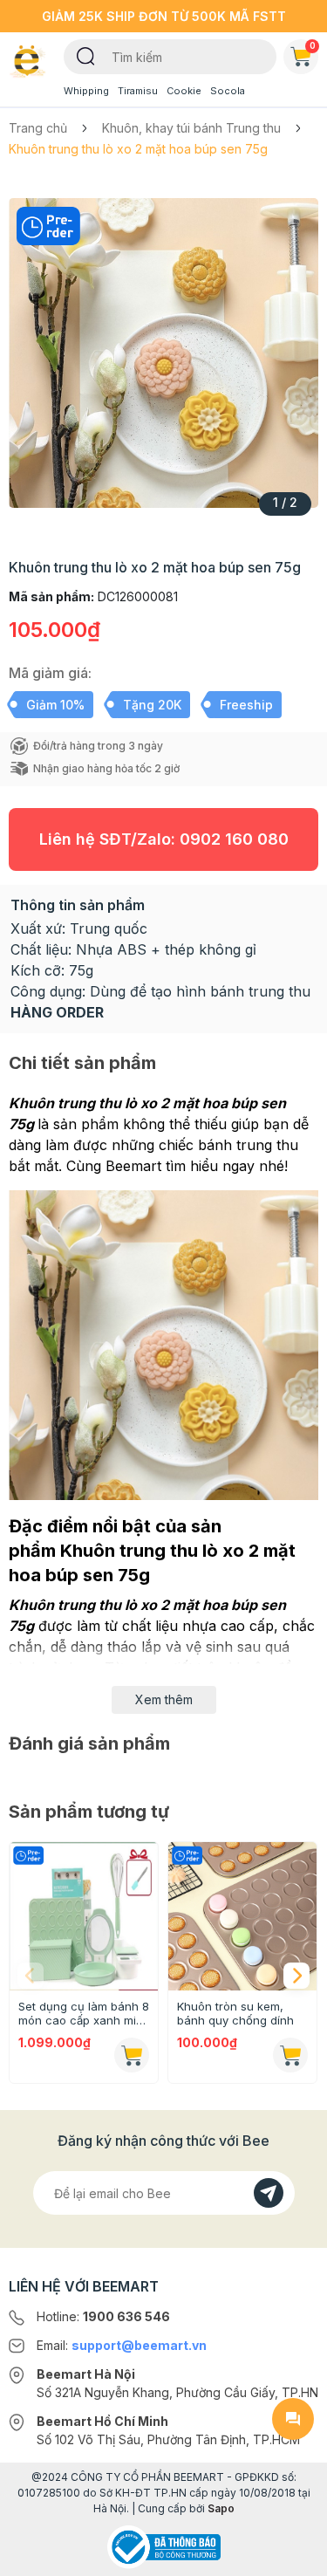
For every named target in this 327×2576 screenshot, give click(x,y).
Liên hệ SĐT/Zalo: (164, 839)
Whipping (86, 91)
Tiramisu (138, 91)
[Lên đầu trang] (293, 2555)
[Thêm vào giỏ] (132, 2055)
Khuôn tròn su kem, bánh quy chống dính (235, 2013)
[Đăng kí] (269, 2193)
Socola (228, 91)
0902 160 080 (234, 839)
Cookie (184, 91)
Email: (122, 2345)
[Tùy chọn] (290, 2055)
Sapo (221, 2508)
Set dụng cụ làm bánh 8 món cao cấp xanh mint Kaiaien (84, 2013)
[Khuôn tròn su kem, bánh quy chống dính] (242, 1916)
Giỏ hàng (313, 45)
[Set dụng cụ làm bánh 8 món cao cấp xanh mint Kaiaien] (84, 1916)
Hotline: (103, 2316)
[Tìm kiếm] (86, 55)
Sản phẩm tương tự (89, 1812)
